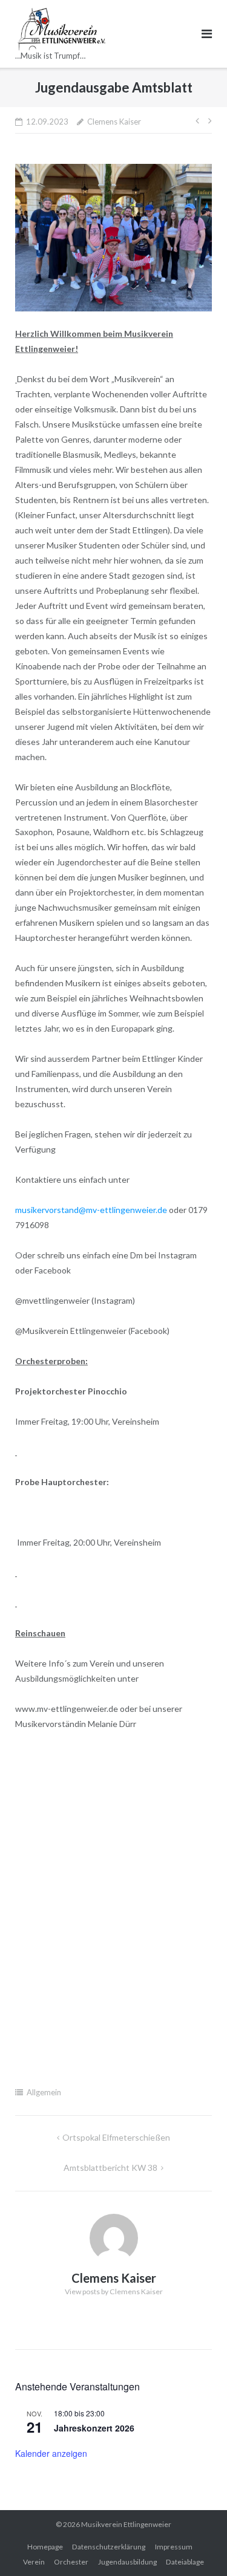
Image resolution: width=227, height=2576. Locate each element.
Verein (34, 2562)
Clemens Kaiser (114, 122)
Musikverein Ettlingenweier (126, 2524)
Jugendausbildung (127, 2562)
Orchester (71, 2562)
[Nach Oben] (197, 2547)
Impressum (174, 2547)
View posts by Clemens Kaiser (114, 2291)
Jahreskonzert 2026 (94, 2428)
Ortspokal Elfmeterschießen (116, 2137)
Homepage (45, 2547)
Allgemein (44, 2092)
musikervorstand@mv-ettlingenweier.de (91, 1210)
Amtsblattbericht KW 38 (110, 2168)
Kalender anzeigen (51, 2453)
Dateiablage (185, 2562)
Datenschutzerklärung (109, 2547)
